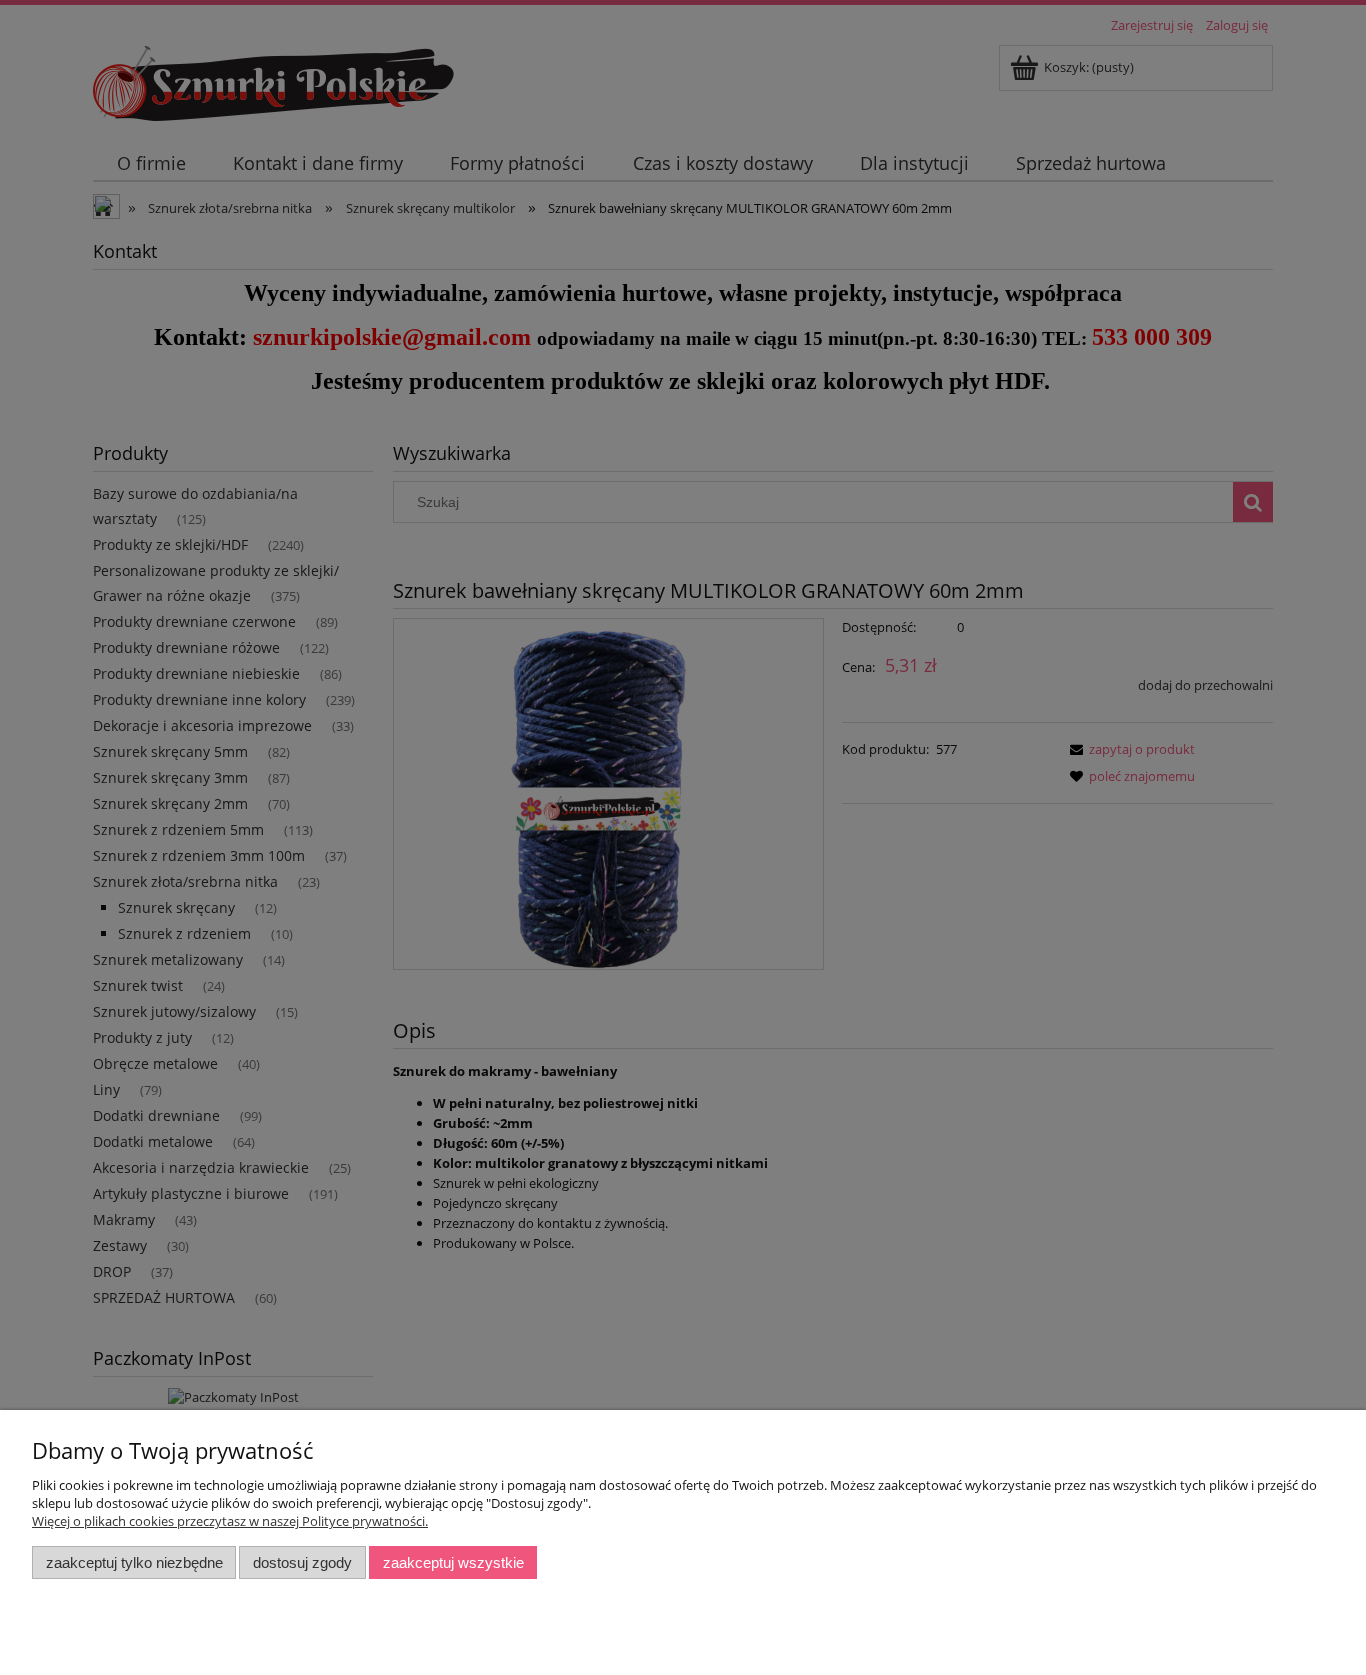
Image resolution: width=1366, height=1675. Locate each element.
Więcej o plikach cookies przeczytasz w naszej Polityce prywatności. (230, 1521)
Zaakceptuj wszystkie (453, 1562)
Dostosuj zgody (302, 1562)
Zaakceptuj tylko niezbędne (134, 1562)
